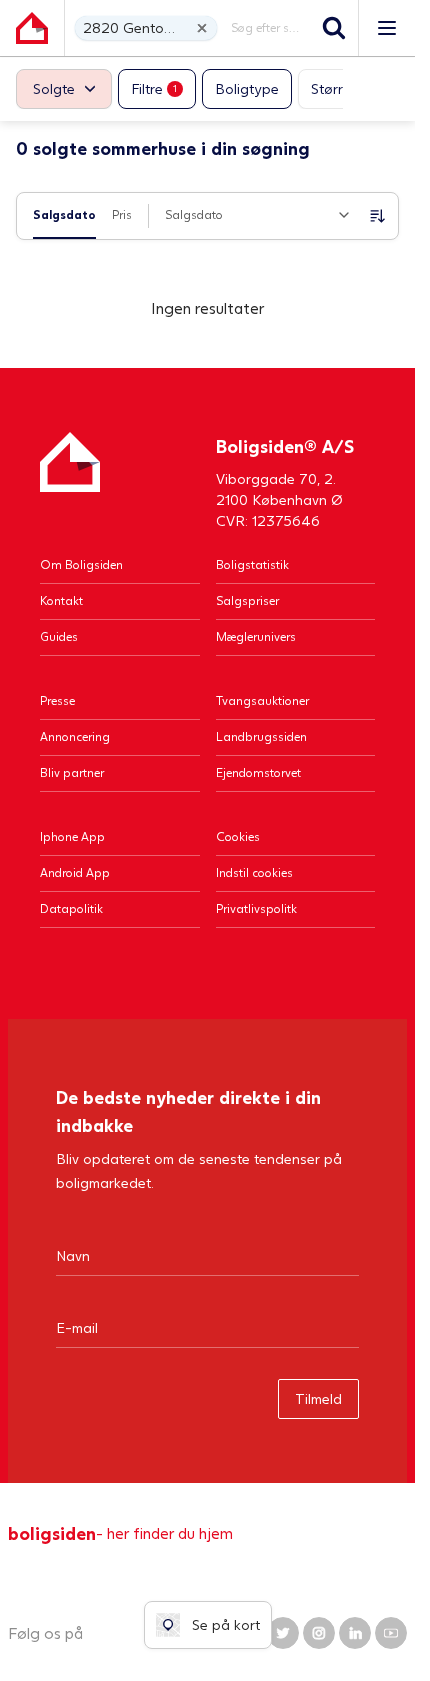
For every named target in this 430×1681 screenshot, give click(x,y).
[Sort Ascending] (378, 216)
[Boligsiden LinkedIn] (355, 1633)
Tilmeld (318, 1398)
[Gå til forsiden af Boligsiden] (32, 28)
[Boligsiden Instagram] (319, 1633)
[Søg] (334, 28)
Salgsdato (64, 214)
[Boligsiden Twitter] (283, 1633)
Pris (122, 214)
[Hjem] (70, 481)
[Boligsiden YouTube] (391, 1633)
